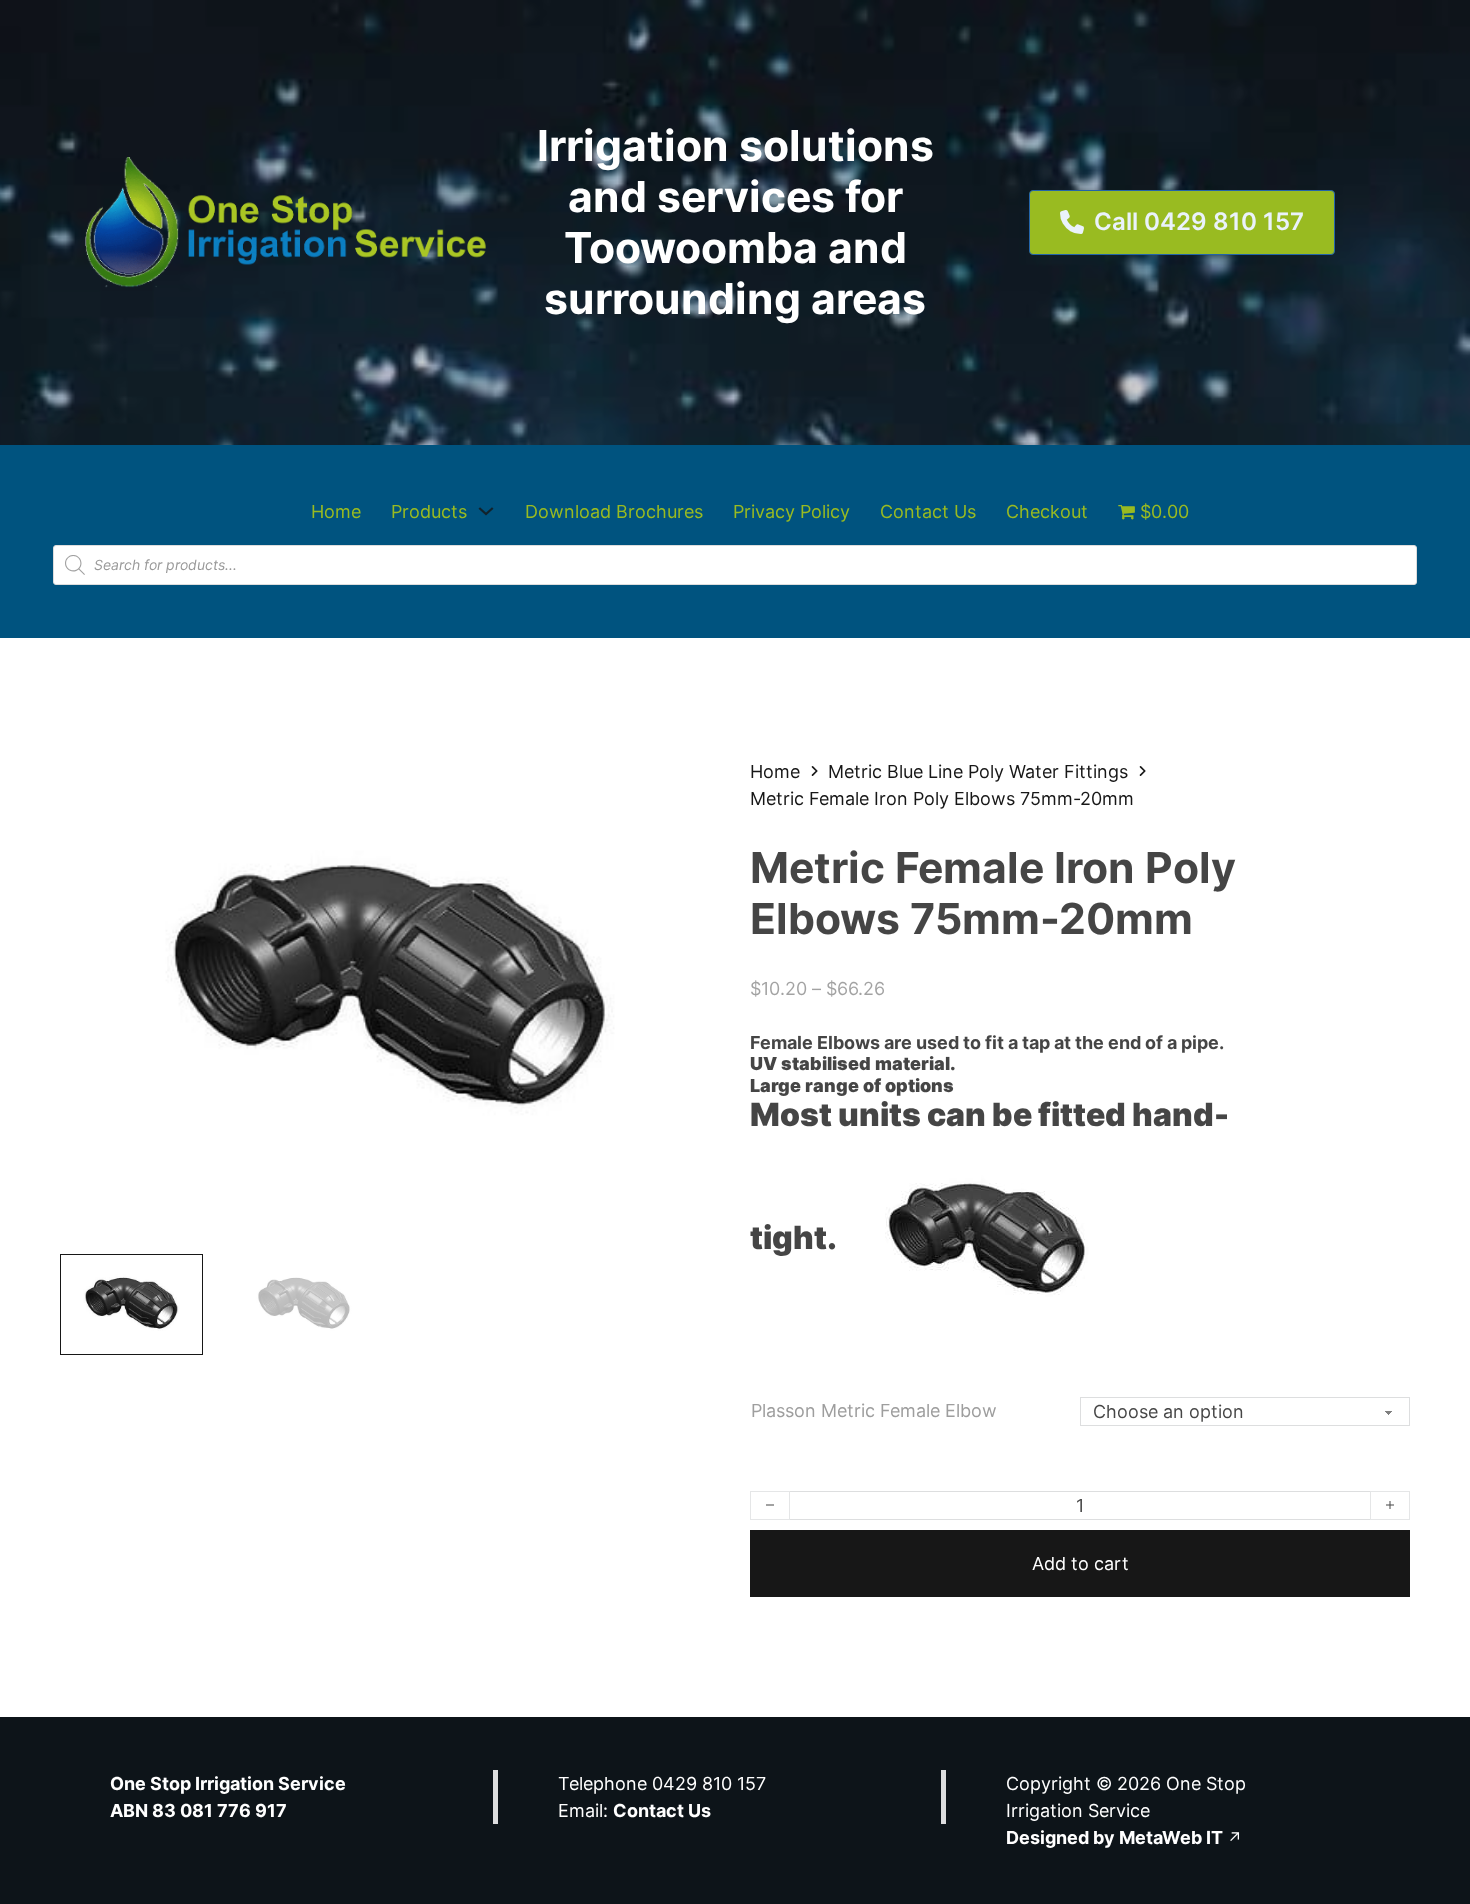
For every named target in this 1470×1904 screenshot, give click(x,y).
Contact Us (928, 511)
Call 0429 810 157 (1199, 221)
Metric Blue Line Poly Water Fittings (978, 771)
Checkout (1047, 511)
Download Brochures (614, 511)
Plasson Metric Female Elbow (874, 1410)
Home (336, 511)
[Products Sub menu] (486, 511)
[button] (693, 785)
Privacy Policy (791, 511)
